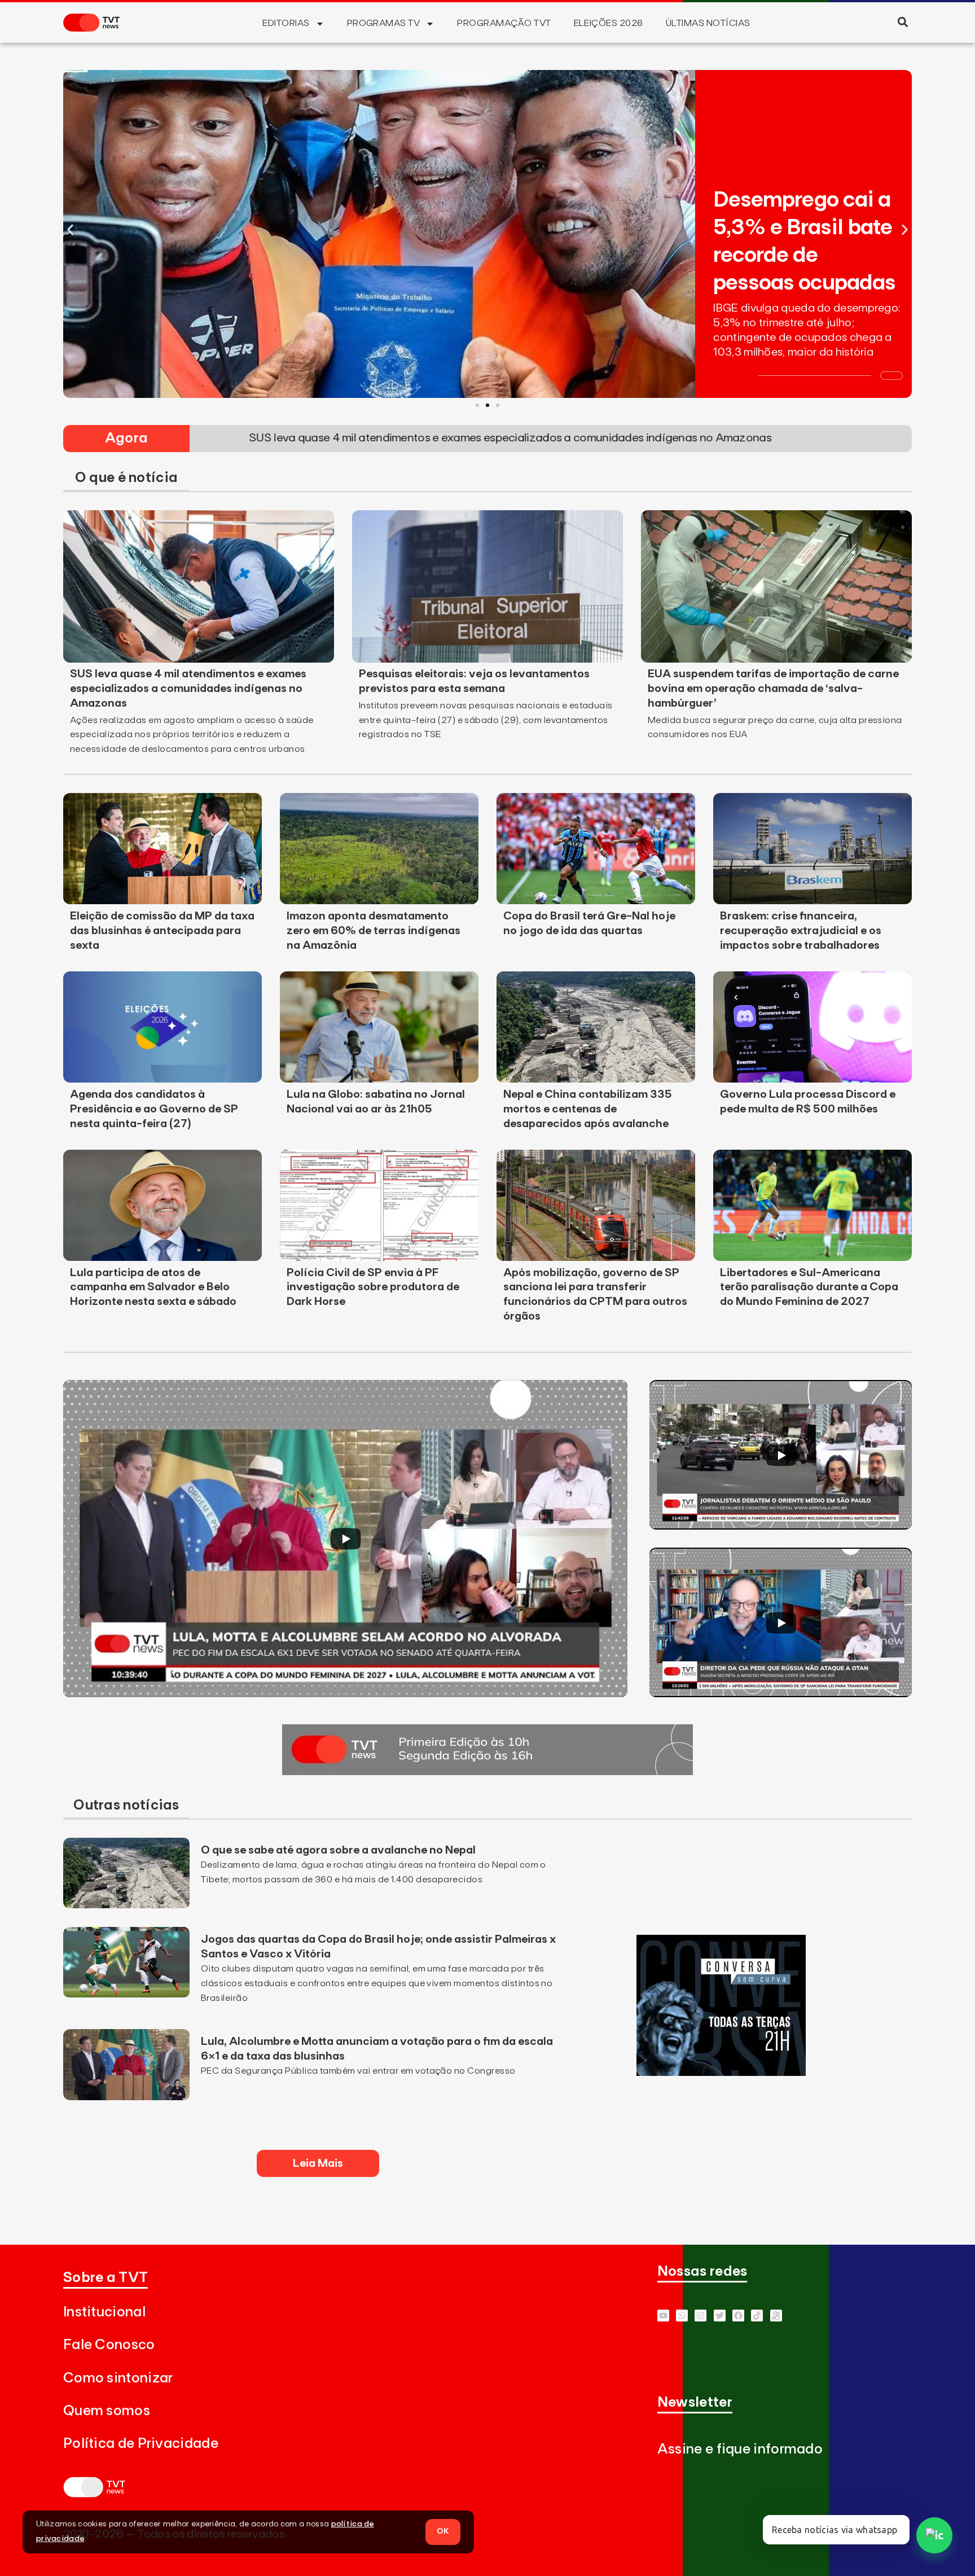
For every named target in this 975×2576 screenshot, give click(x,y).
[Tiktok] (757, 2316)
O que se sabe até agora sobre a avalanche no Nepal (338, 1850)
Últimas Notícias (708, 23)
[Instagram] (700, 2316)
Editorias (286, 23)
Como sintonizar (118, 2378)
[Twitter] (720, 2316)
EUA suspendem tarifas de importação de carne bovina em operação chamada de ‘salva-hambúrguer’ (773, 689)
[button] (902, 22)
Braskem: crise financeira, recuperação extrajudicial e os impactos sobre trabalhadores (801, 931)
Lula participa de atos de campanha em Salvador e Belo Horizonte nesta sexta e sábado (153, 1287)
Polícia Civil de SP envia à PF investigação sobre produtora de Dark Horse (373, 1287)
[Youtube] (663, 2316)
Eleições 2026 (609, 23)
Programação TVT (504, 23)
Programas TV (384, 23)
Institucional (104, 2312)
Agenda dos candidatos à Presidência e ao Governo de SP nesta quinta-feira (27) (154, 1109)
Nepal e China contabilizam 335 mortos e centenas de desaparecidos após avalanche (588, 1109)
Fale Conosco (109, 2345)
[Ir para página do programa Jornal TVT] (488, 1772)
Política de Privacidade (141, 2444)
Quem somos (107, 2411)
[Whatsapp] (682, 2316)
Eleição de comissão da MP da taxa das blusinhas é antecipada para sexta (162, 931)
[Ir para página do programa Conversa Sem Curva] (721, 2073)
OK (443, 2531)
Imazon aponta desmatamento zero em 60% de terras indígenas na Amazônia (374, 931)
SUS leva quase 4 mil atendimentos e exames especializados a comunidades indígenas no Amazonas (188, 689)
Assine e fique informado (740, 2449)
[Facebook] (738, 2316)
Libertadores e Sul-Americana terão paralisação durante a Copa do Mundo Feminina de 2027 (809, 1287)
